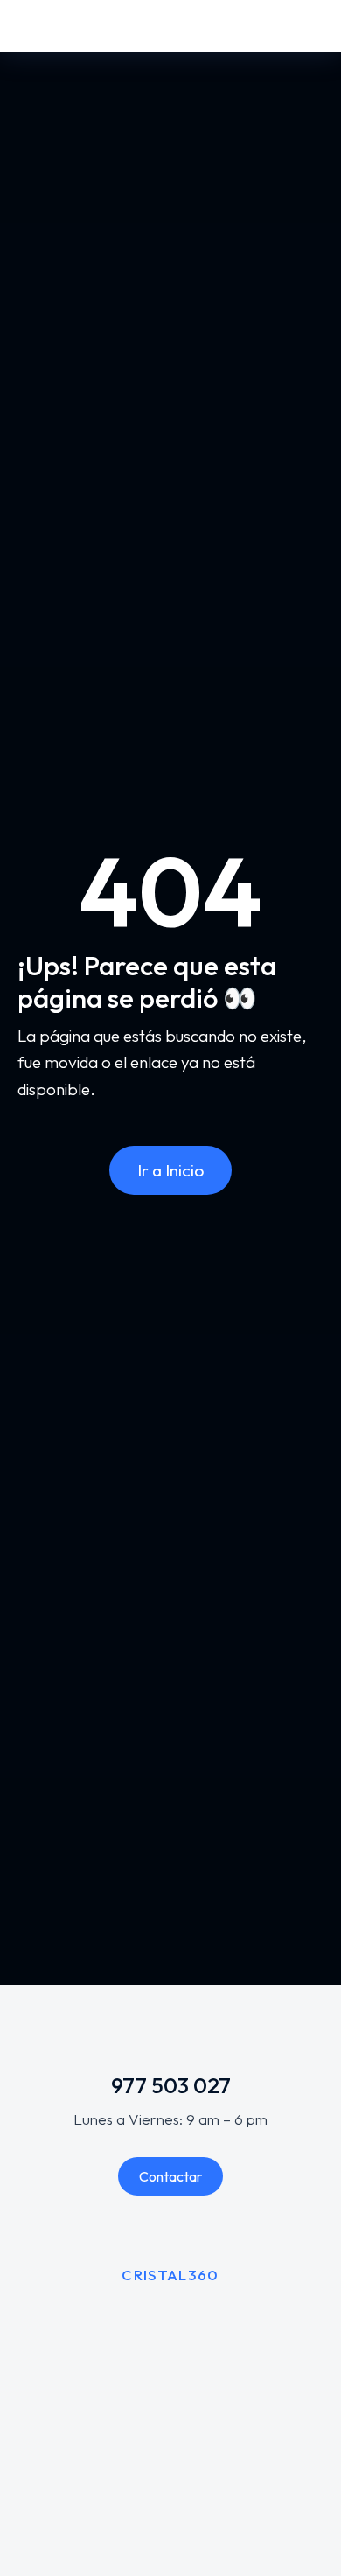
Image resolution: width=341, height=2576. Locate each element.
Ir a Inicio (170, 1170)
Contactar (170, 2176)
